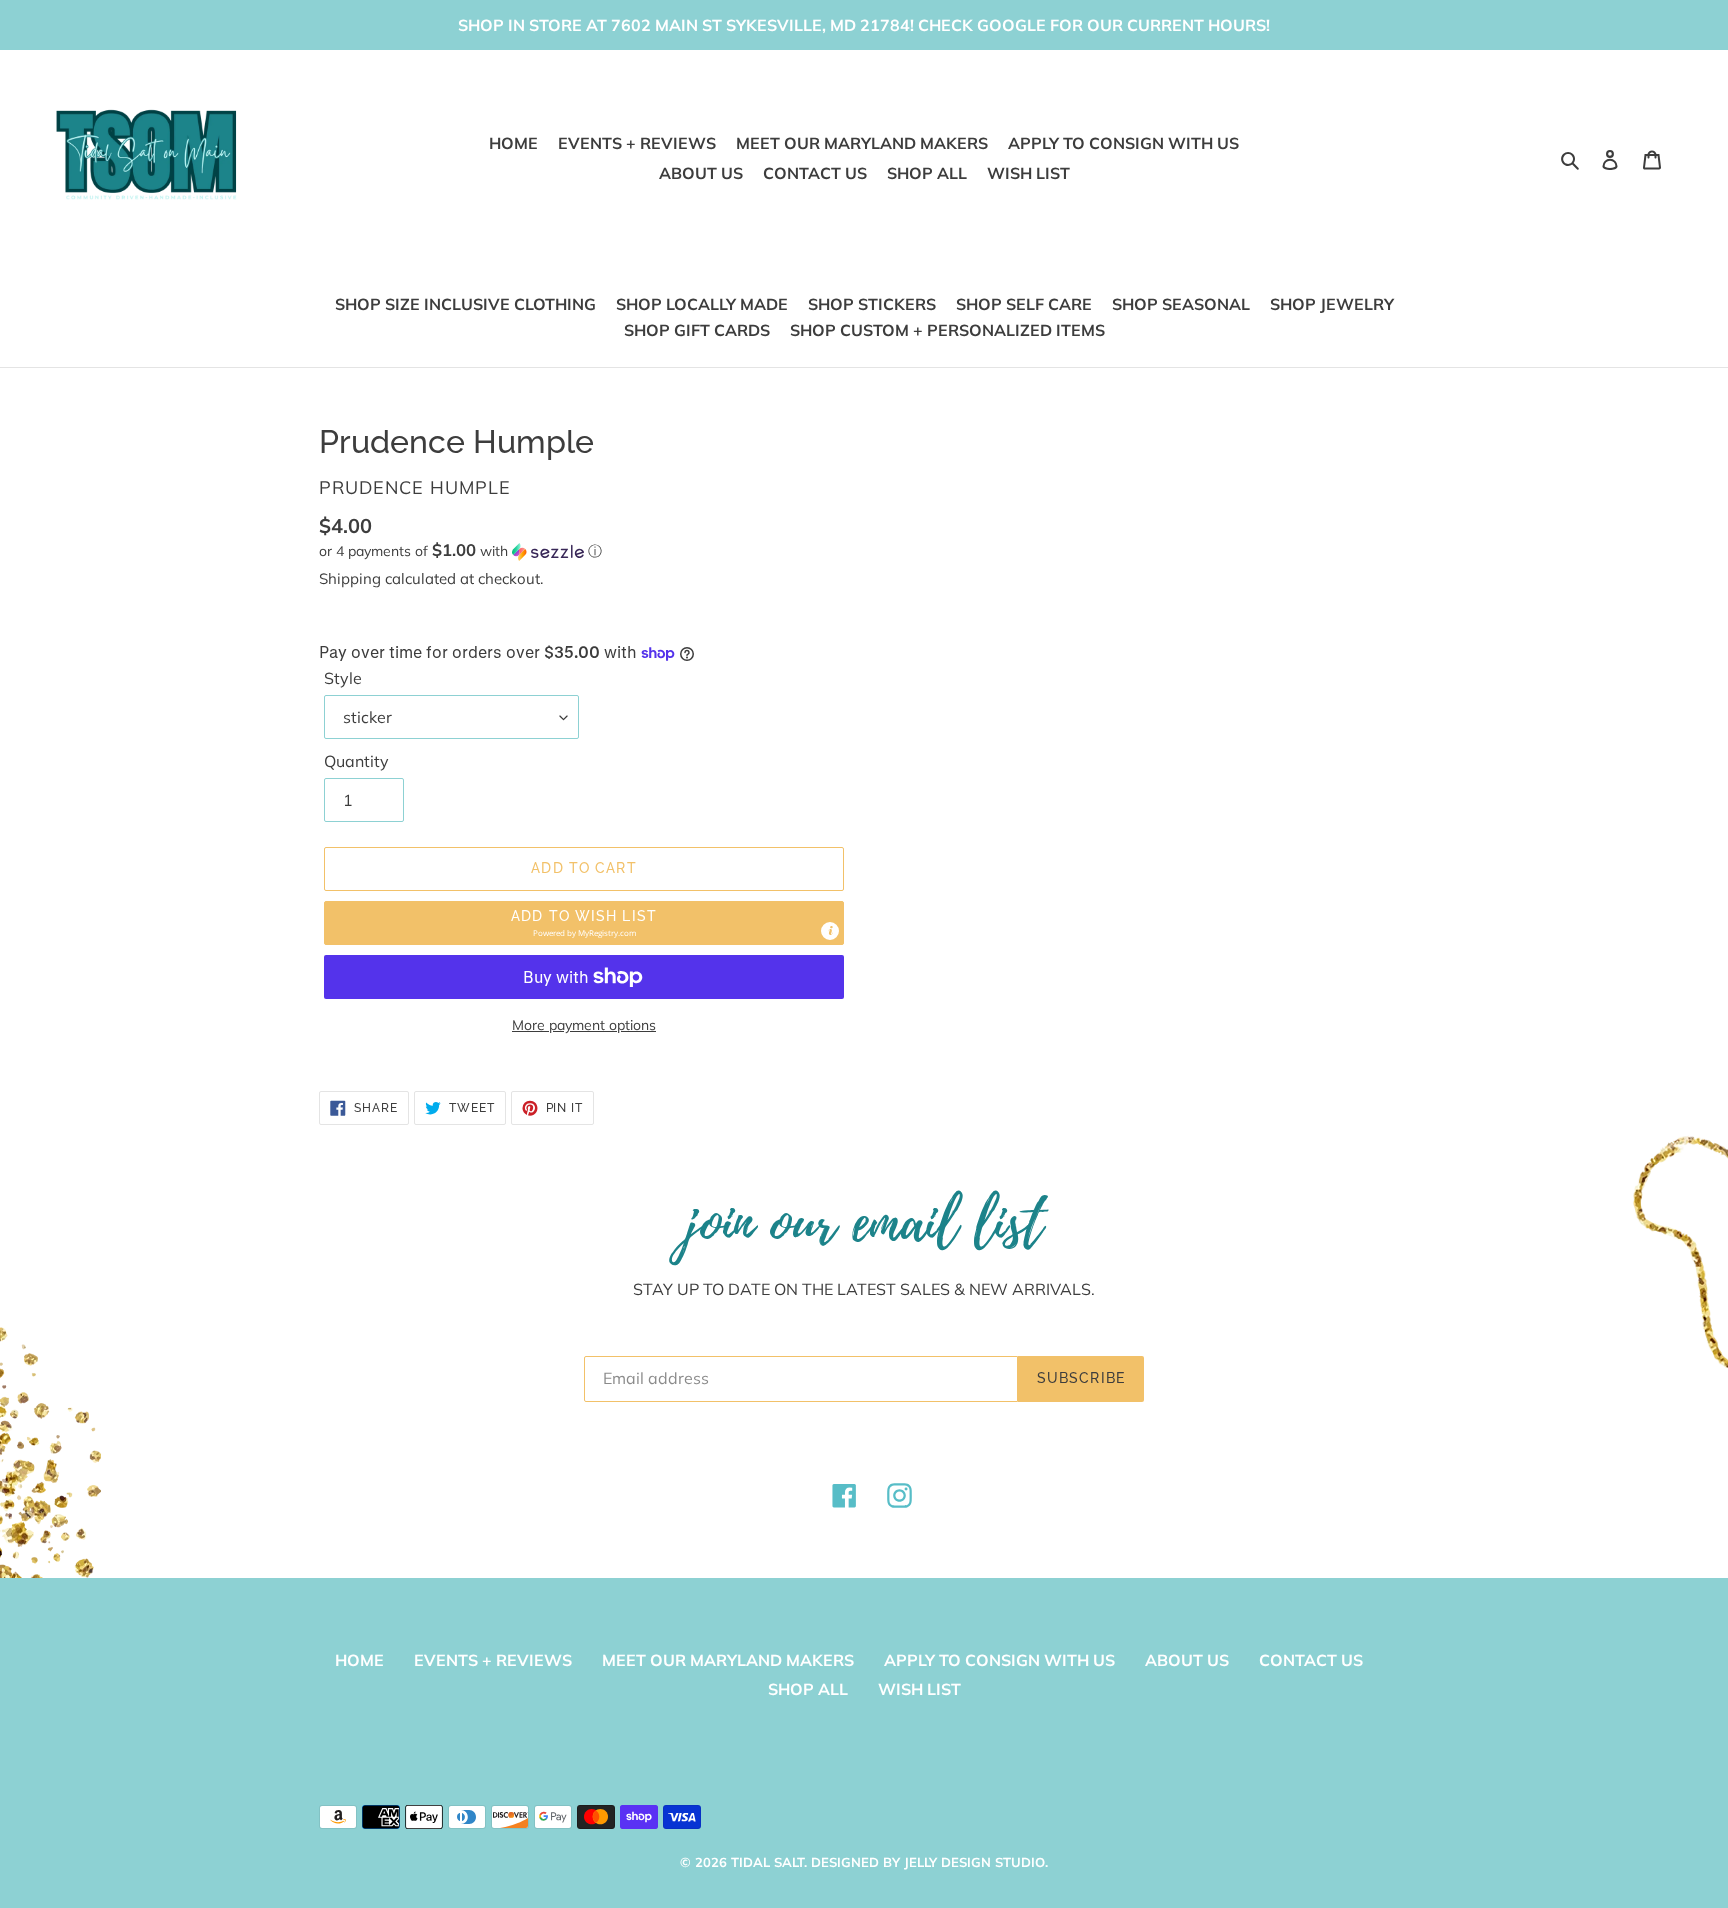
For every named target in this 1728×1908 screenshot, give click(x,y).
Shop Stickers (872, 304)
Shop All (808, 1689)
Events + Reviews (493, 1660)
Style (343, 678)
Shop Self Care (1024, 304)
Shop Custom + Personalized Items (947, 330)
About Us (1187, 1660)
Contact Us (1311, 1660)
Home (359, 1660)
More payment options (584, 1025)
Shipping (350, 578)
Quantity (356, 761)
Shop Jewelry (1332, 304)
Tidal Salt (767, 1862)
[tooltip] (830, 931)
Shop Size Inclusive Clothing (465, 304)
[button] (460, 551)
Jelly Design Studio (974, 1862)
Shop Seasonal (1181, 304)
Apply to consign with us (999, 1660)
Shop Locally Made (702, 304)
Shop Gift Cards (697, 330)
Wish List (919, 1689)
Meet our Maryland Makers (728, 1660)
